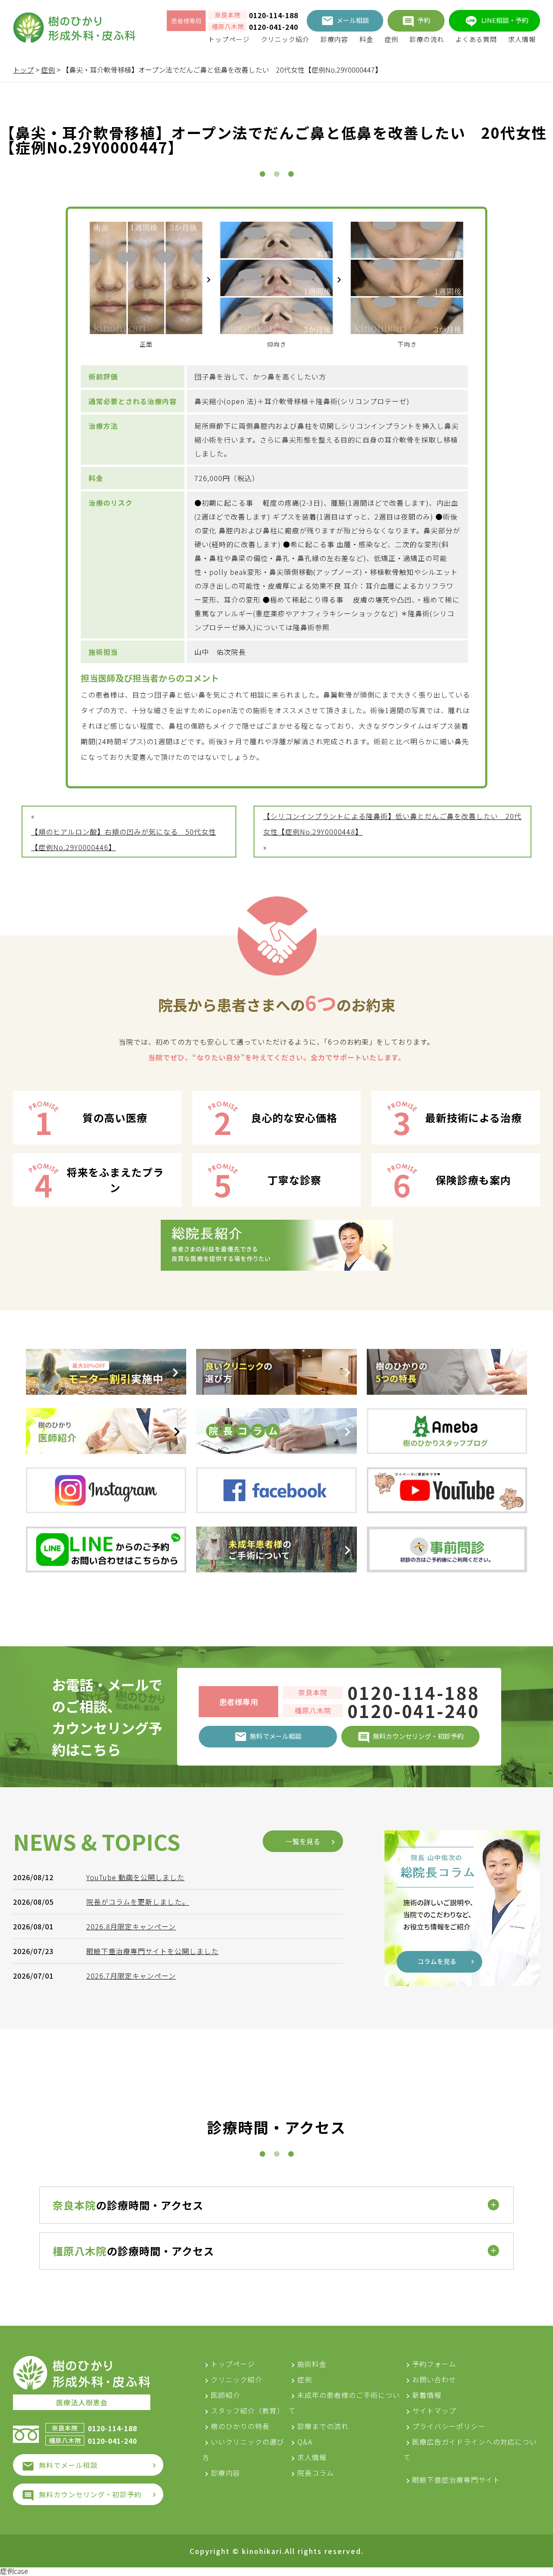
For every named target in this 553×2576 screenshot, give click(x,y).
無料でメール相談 (68, 2465)
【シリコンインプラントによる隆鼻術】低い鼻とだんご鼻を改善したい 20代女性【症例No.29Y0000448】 (392, 824)
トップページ (229, 39)
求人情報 (522, 39)
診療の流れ (427, 39)
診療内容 (334, 39)
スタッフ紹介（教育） (248, 2410)
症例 (391, 39)
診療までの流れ (323, 2426)
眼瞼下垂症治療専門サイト (456, 2480)
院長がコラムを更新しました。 (138, 1902)
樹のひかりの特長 (240, 2426)
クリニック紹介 (285, 39)
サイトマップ (434, 2410)
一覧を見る (303, 1841)
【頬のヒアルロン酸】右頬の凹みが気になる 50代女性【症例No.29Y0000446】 (124, 839)
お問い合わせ (434, 2379)
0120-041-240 (273, 27)
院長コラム (316, 2473)
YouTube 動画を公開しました (135, 1877)
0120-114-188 (273, 15)
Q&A (305, 2442)
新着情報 (427, 2395)
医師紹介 (226, 2395)
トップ (23, 70)
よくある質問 (476, 39)
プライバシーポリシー (449, 2426)
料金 (366, 39)
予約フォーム (434, 2364)
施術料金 (312, 2364)
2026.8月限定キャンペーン (131, 1926)
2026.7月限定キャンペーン (131, 1976)
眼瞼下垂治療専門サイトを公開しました (153, 1951)
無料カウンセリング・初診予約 (90, 2494)
